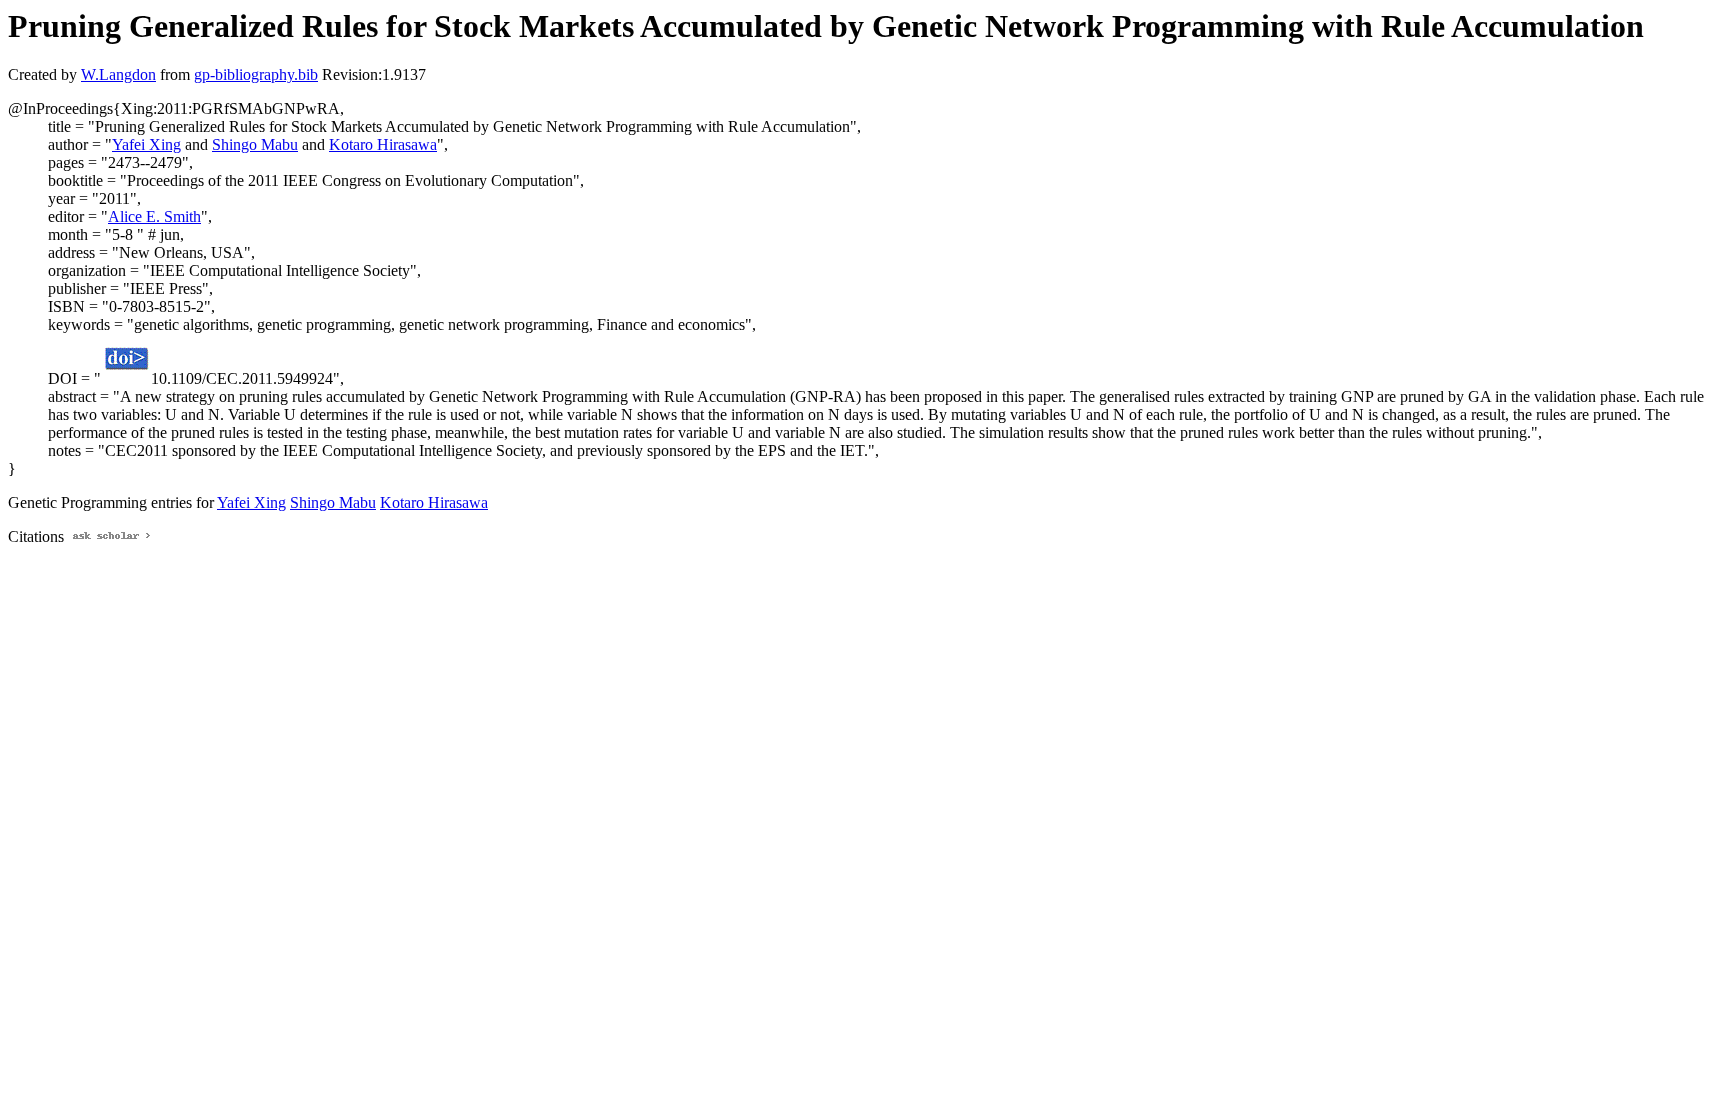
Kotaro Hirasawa (383, 144)
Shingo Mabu (255, 144)
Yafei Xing (146, 144)
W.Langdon (118, 74)
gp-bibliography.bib (256, 74)
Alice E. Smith (154, 216)
